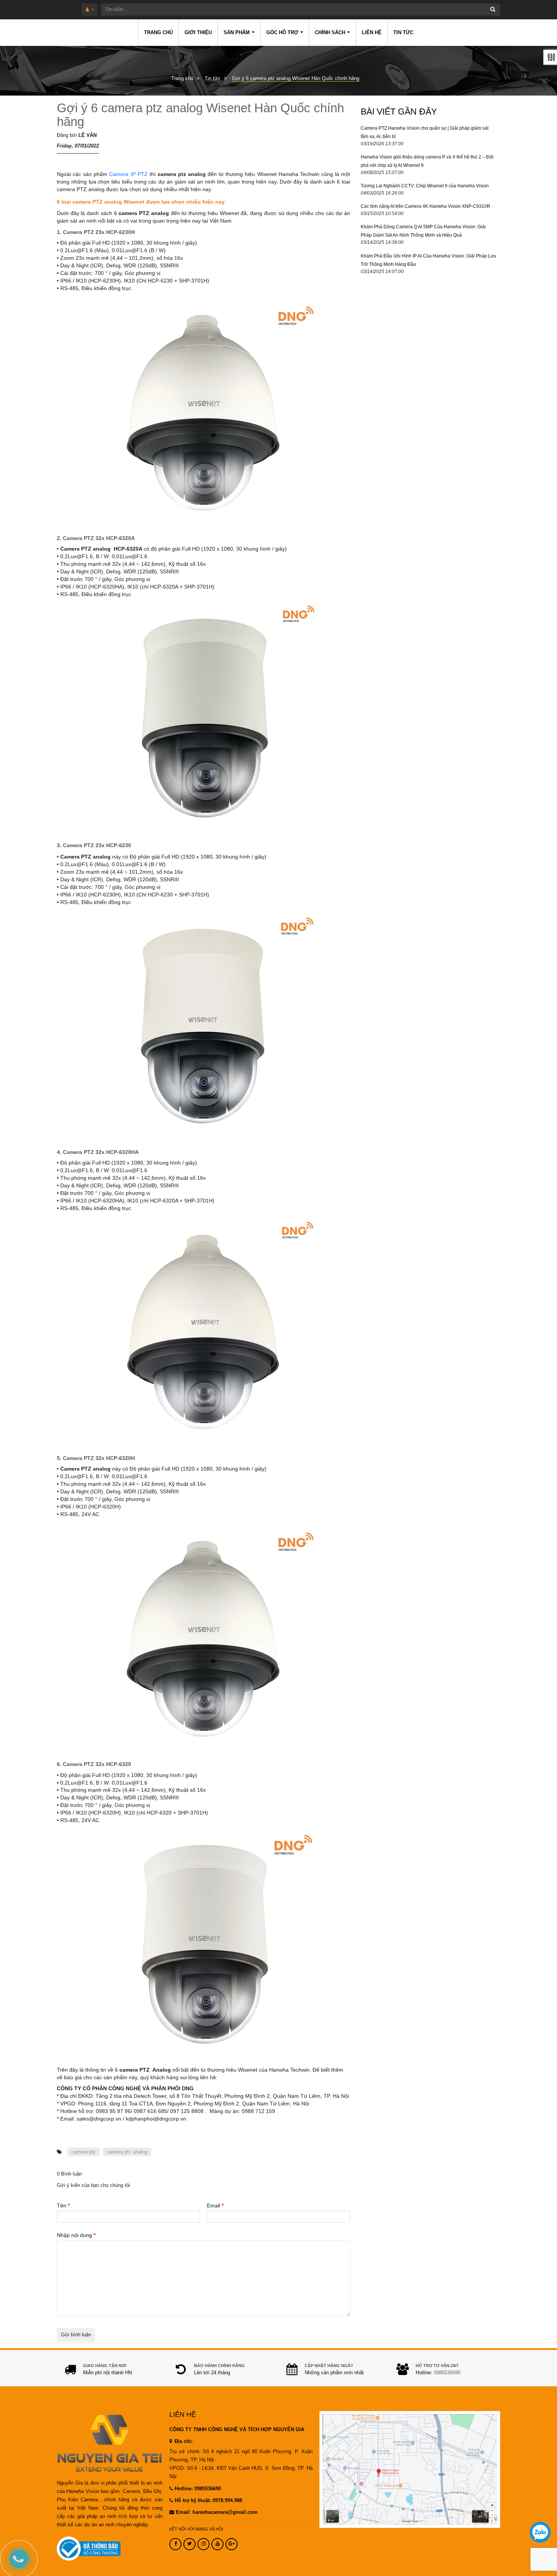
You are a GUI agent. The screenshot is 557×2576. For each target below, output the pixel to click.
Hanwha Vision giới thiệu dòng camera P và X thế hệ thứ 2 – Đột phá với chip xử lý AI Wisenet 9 (427, 161)
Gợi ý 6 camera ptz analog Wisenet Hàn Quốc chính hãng (200, 115)
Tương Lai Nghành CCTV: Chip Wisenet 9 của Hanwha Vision (425, 186)
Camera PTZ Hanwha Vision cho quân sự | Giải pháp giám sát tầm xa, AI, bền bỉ (425, 132)
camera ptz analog (127, 2152)
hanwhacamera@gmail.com (225, 2512)
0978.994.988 (227, 2501)
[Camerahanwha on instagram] (203, 2544)
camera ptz (84, 2152)
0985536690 (447, 2373)
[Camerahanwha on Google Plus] (232, 2544)
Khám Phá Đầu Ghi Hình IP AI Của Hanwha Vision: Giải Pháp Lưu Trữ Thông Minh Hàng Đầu (429, 260)
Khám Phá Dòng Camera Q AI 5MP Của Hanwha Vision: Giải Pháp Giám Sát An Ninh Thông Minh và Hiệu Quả (423, 231)
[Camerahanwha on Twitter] (189, 2544)
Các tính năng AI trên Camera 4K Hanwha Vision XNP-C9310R (426, 206)
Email (215, 2206)
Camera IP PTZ (128, 174)
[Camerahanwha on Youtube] (217, 2544)
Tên (63, 2206)
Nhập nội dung (76, 2235)
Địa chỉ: (183, 2441)
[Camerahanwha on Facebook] (175, 2544)
